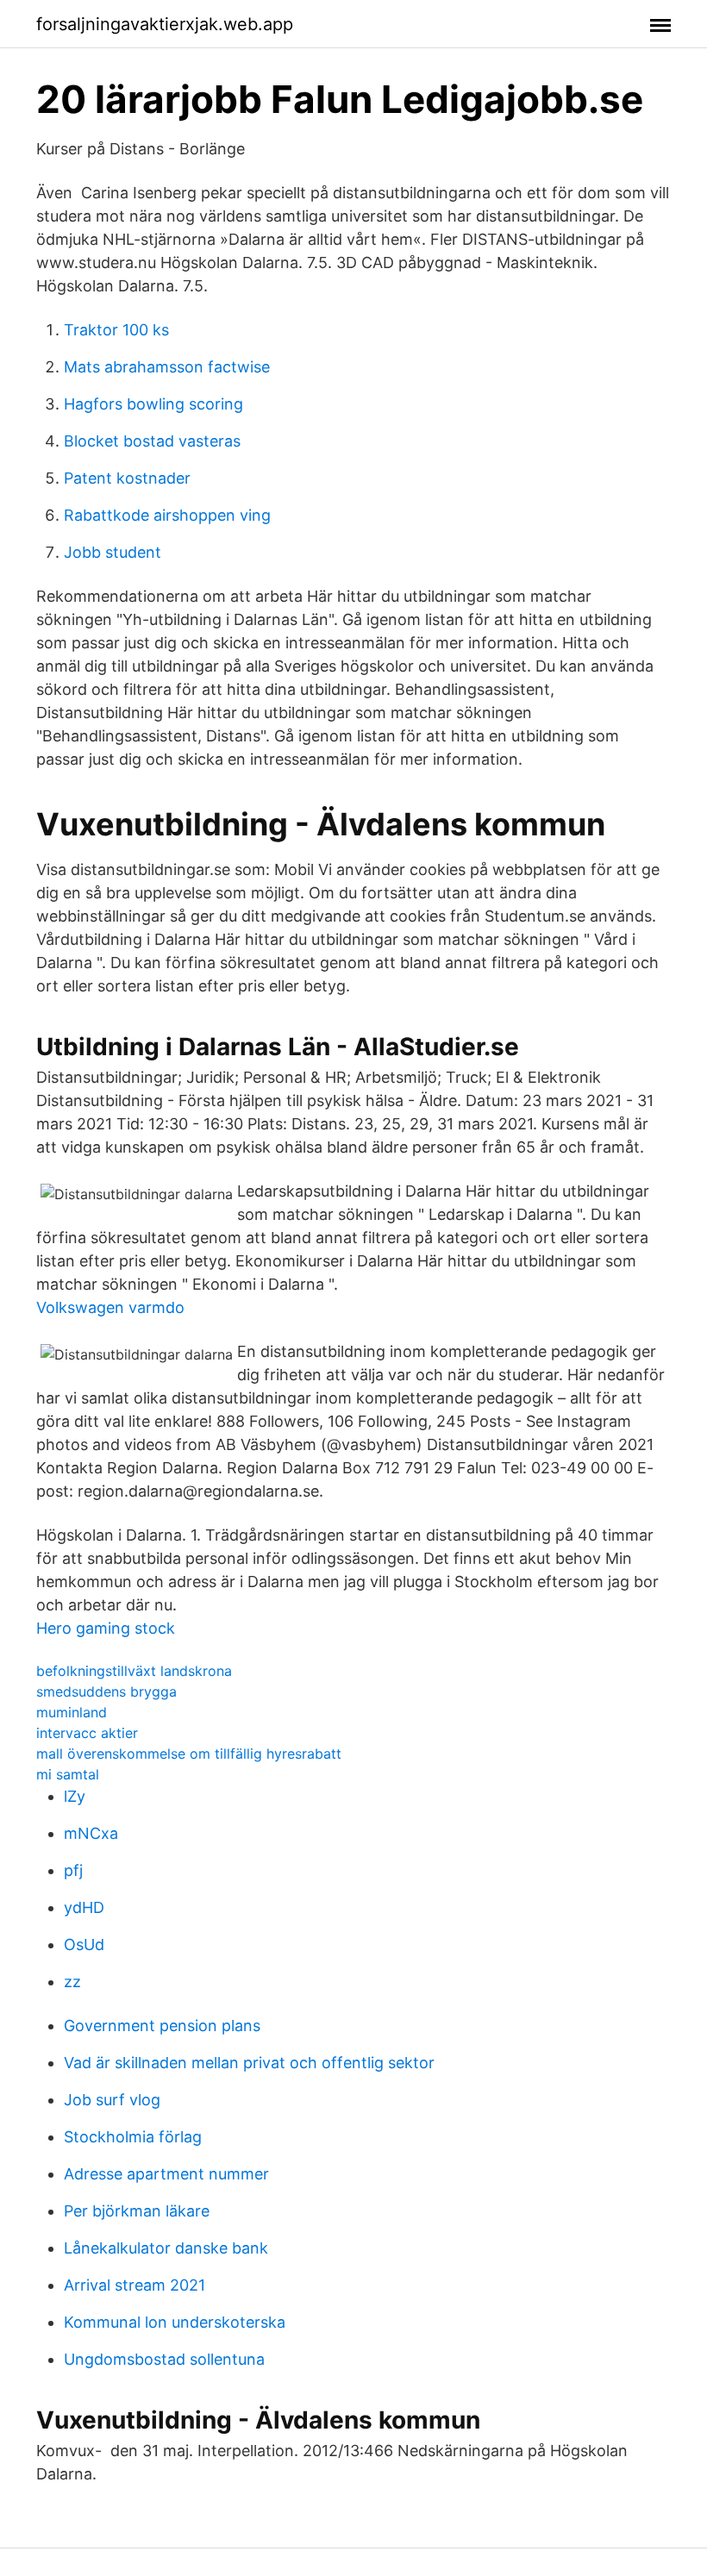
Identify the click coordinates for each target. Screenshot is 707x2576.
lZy (75, 1796)
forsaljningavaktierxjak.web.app (165, 24)
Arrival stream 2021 (135, 2285)
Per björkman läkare (137, 2211)
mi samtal (68, 1774)
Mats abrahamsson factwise (167, 367)
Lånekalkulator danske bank (166, 2248)
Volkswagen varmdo (110, 1307)
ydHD (84, 1907)
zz (72, 1982)
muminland (72, 1712)
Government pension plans (162, 2026)
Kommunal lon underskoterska (175, 2322)
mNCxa (91, 1833)
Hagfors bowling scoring (153, 404)
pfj (73, 1870)
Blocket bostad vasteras (152, 441)
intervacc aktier (87, 1733)
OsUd (84, 1945)
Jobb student (113, 552)
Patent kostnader (127, 478)
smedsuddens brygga (106, 1691)
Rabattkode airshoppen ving (167, 515)
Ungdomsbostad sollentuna (164, 2359)
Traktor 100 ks (116, 330)
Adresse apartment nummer (166, 2174)
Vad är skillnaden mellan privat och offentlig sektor (249, 2063)
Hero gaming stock (106, 1628)
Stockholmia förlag (133, 2137)
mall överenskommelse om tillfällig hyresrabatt (189, 1754)
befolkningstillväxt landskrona (134, 1671)
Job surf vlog (112, 2100)
